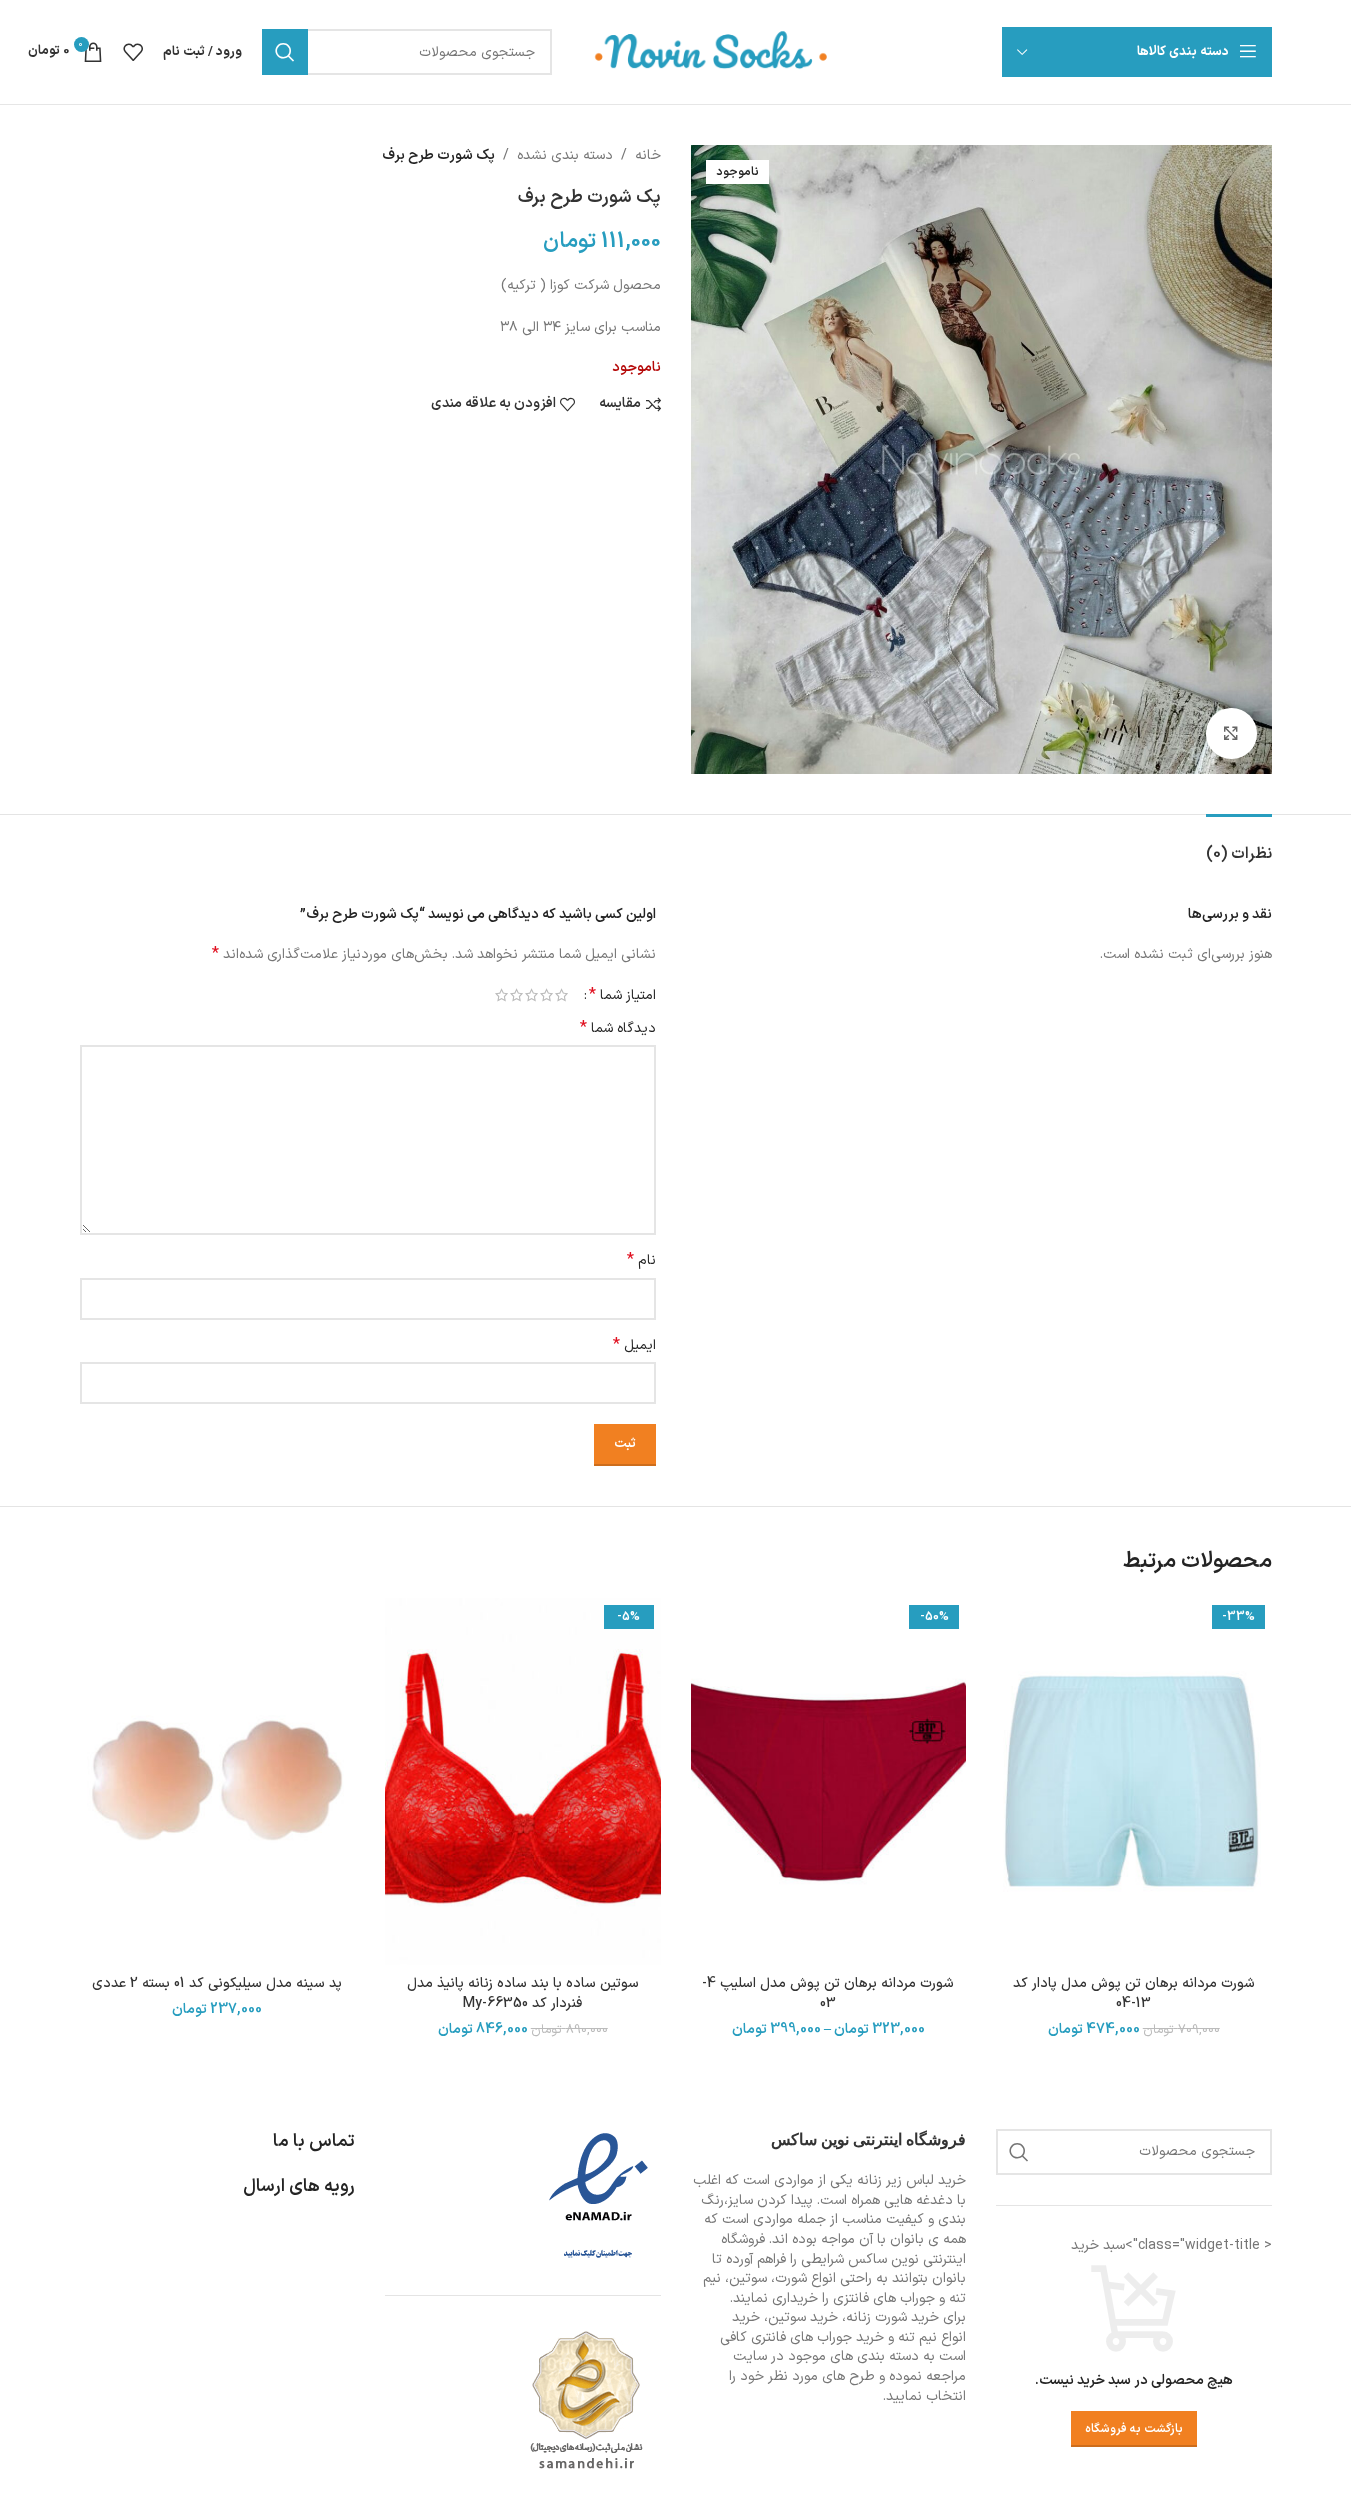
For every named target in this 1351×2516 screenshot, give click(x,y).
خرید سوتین (803, 2317)
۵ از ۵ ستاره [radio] (501, 995)
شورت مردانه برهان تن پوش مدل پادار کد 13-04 (1134, 1993)
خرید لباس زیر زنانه (911, 2180)
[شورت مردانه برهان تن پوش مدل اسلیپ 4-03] (829, 1781)
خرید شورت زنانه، (890, 2317)
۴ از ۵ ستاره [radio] (516, 995)
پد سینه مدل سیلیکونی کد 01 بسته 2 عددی (217, 1983)
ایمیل (634, 1346)
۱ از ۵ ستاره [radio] (561, 995)
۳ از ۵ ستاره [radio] (531, 995)
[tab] (1239, 844)
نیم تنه (917, 2337)
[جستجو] (285, 52)
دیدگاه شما (618, 1029)
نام (641, 1261)
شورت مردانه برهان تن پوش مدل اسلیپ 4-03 (828, 1993)
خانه (648, 155)
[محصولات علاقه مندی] (133, 52)
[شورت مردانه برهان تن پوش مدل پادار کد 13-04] (1134, 1781)
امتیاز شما (622, 995)
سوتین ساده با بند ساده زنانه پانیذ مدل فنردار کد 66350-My (523, 1993)
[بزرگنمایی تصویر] (1231, 733)
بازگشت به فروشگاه (1134, 2429)
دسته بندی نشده (565, 155)
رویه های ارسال (299, 2186)
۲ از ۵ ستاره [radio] (546, 995)
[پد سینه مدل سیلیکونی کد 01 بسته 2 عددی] (218, 1781)
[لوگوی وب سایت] (712, 51)
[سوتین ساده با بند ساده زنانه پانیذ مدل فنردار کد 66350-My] (523, 1781)
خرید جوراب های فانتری (817, 2337)
